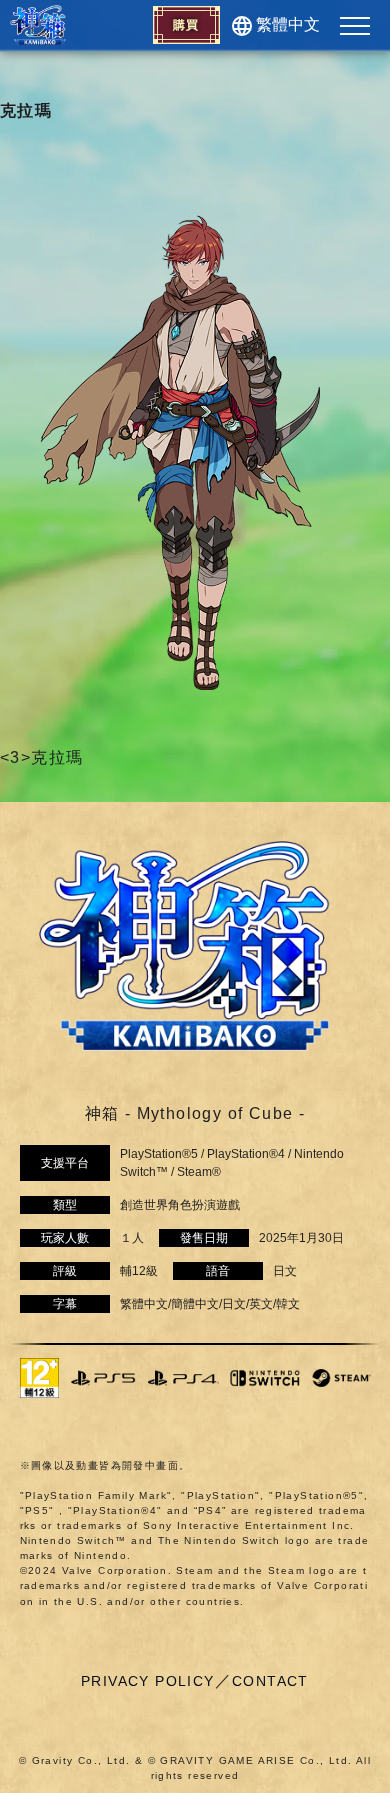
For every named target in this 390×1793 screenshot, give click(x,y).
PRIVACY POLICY (148, 1681)
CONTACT (270, 1681)
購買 (186, 25)
